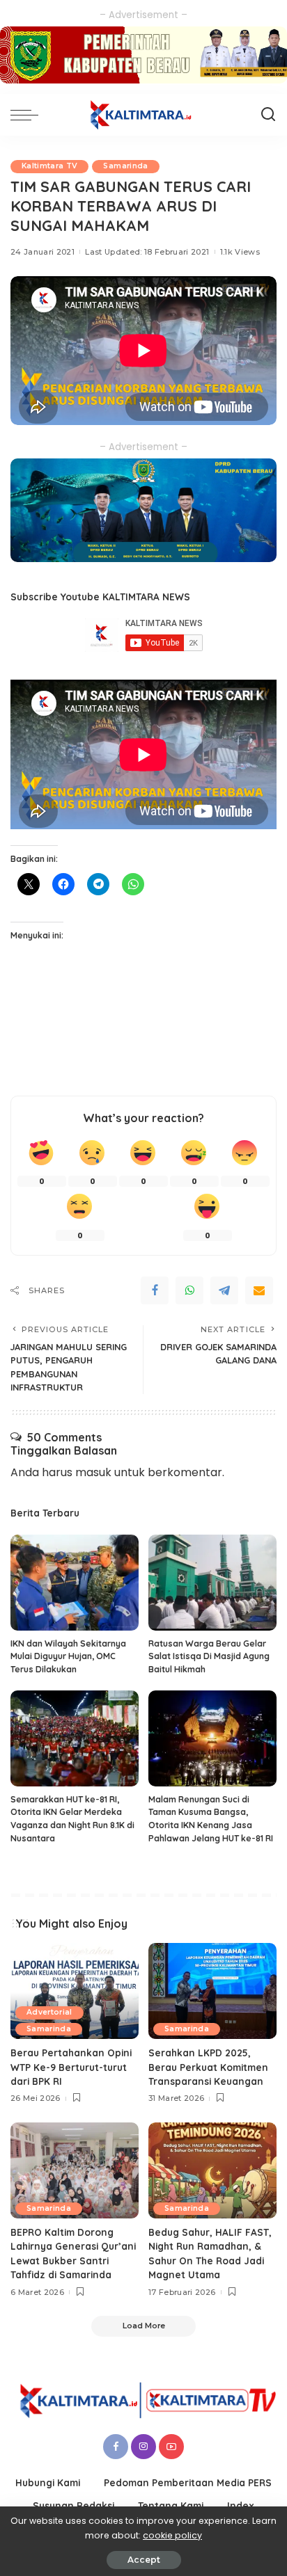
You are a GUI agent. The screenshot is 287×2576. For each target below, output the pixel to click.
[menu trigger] (28, 115)
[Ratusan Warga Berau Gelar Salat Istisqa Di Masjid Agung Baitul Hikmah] (212, 1583)
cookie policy (172, 2535)
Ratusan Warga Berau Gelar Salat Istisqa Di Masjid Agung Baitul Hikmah (209, 1656)
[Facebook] (155, 1290)
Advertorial (49, 2012)
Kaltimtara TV (49, 166)
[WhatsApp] (189, 1290)
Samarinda (125, 166)
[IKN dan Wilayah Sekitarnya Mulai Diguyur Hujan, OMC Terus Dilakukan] (75, 1583)
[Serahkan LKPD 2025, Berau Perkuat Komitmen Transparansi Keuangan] (212, 1991)
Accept (144, 2560)
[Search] (268, 115)
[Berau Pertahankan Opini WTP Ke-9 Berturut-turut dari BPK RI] (75, 1991)
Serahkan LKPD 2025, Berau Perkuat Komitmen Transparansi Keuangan (208, 2067)
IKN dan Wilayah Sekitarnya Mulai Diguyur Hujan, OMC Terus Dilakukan (68, 1656)
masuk (93, 1472)
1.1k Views (240, 252)
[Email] (259, 1290)
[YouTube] (171, 2447)
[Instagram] (143, 2447)
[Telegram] (224, 1290)
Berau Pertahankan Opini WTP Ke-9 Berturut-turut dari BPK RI (71, 2067)
